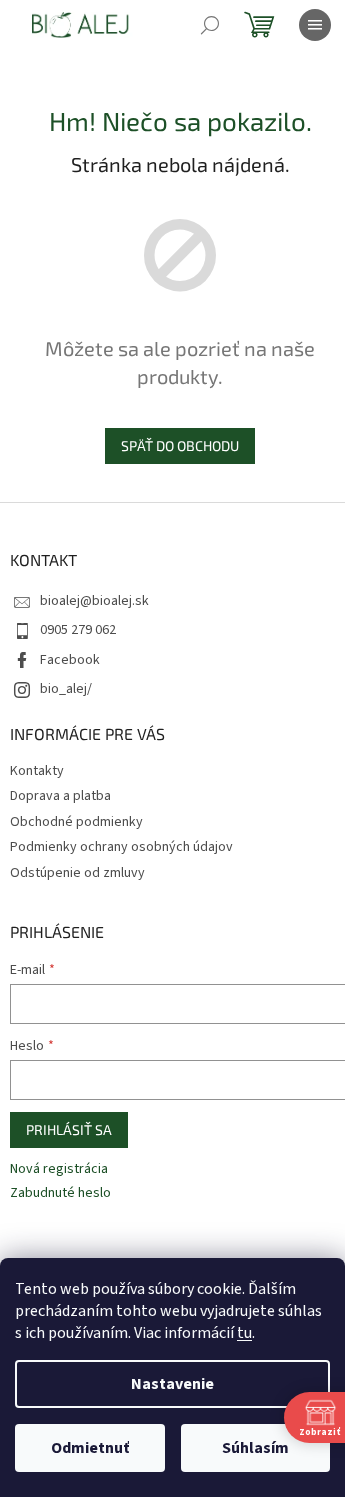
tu (244, 1333)
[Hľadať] (210, 25)
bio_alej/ (66, 689)
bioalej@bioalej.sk (94, 601)
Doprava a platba (60, 796)
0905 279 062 (78, 630)
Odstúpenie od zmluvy (77, 873)
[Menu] (315, 25)
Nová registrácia (59, 1169)
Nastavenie (172, 1384)
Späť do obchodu (180, 445)
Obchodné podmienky (76, 822)
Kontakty (37, 771)
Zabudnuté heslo (60, 1193)
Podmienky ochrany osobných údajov (121, 847)
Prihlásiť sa (69, 1129)
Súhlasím (255, 1448)
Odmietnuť (90, 1448)
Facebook (70, 660)
